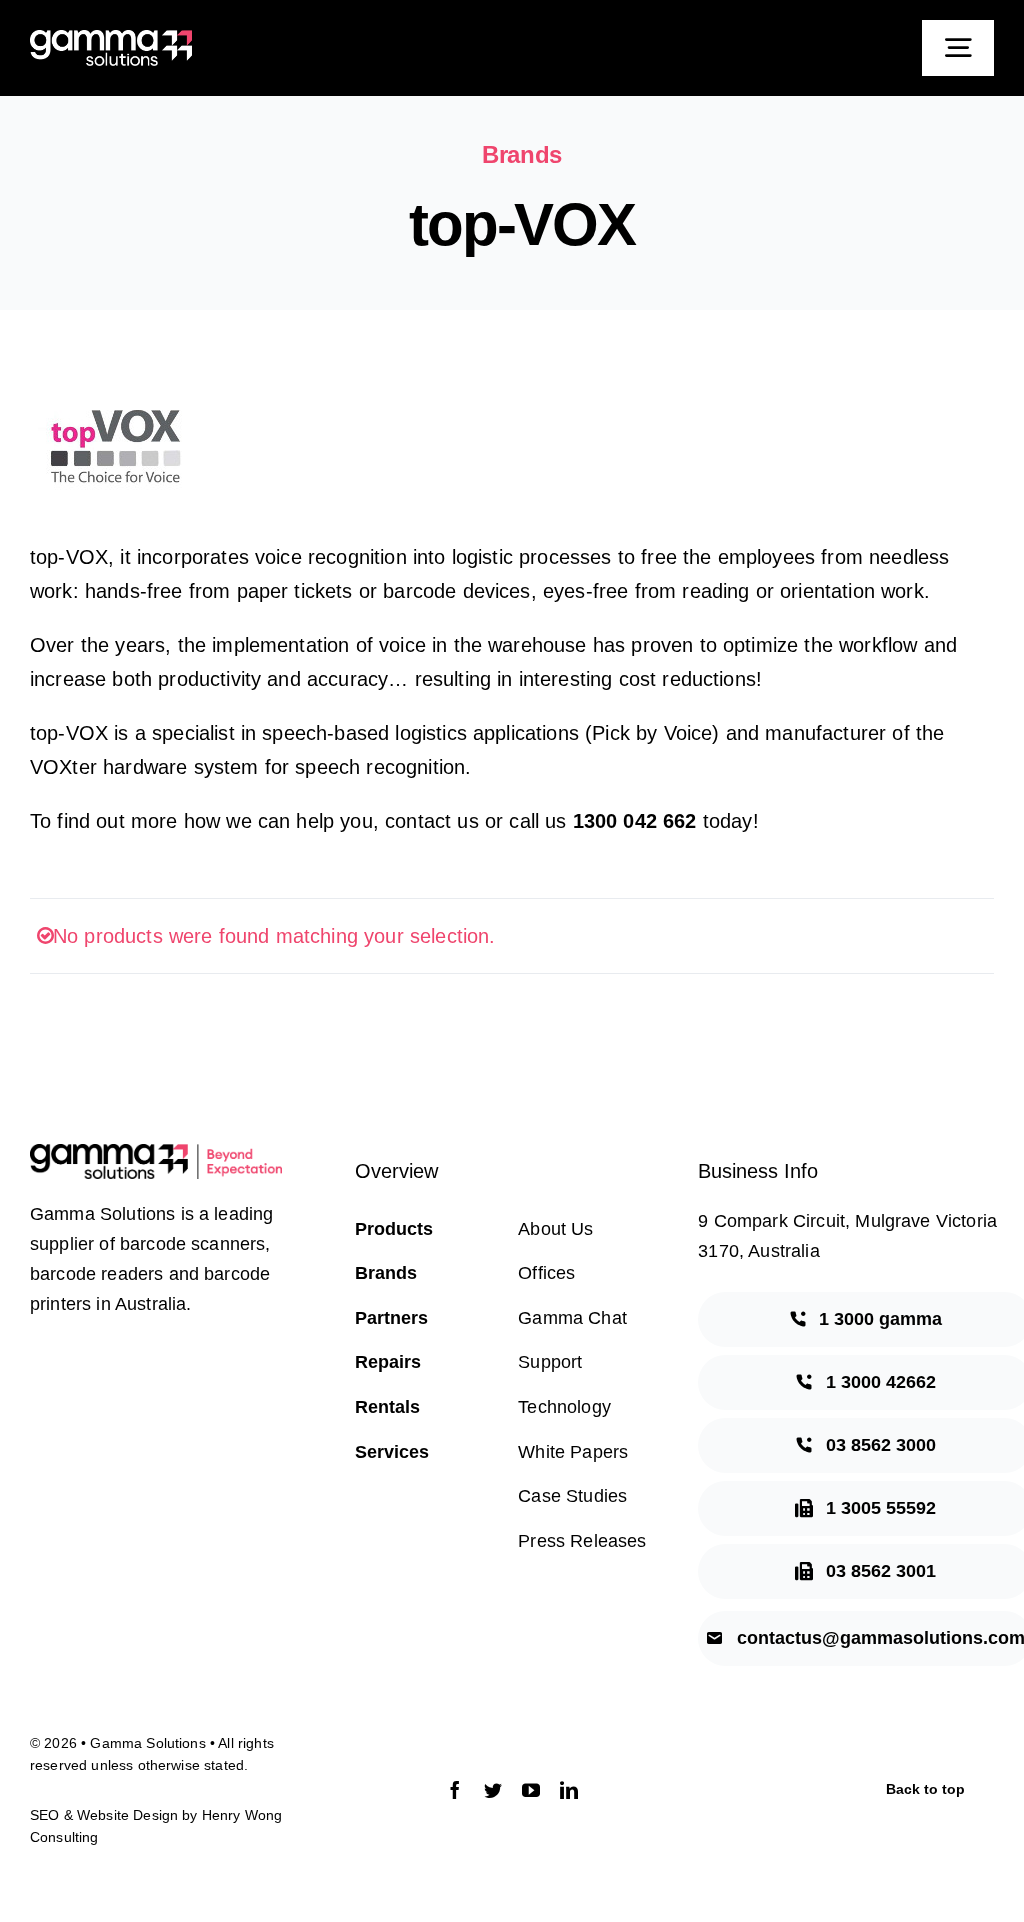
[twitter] (493, 1790)
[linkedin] (569, 1790)
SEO (44, 1815)
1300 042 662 (635, 821)
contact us (432, 821)
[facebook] (455, 1790)
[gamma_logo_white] (111, 40)
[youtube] (531, 1790)
